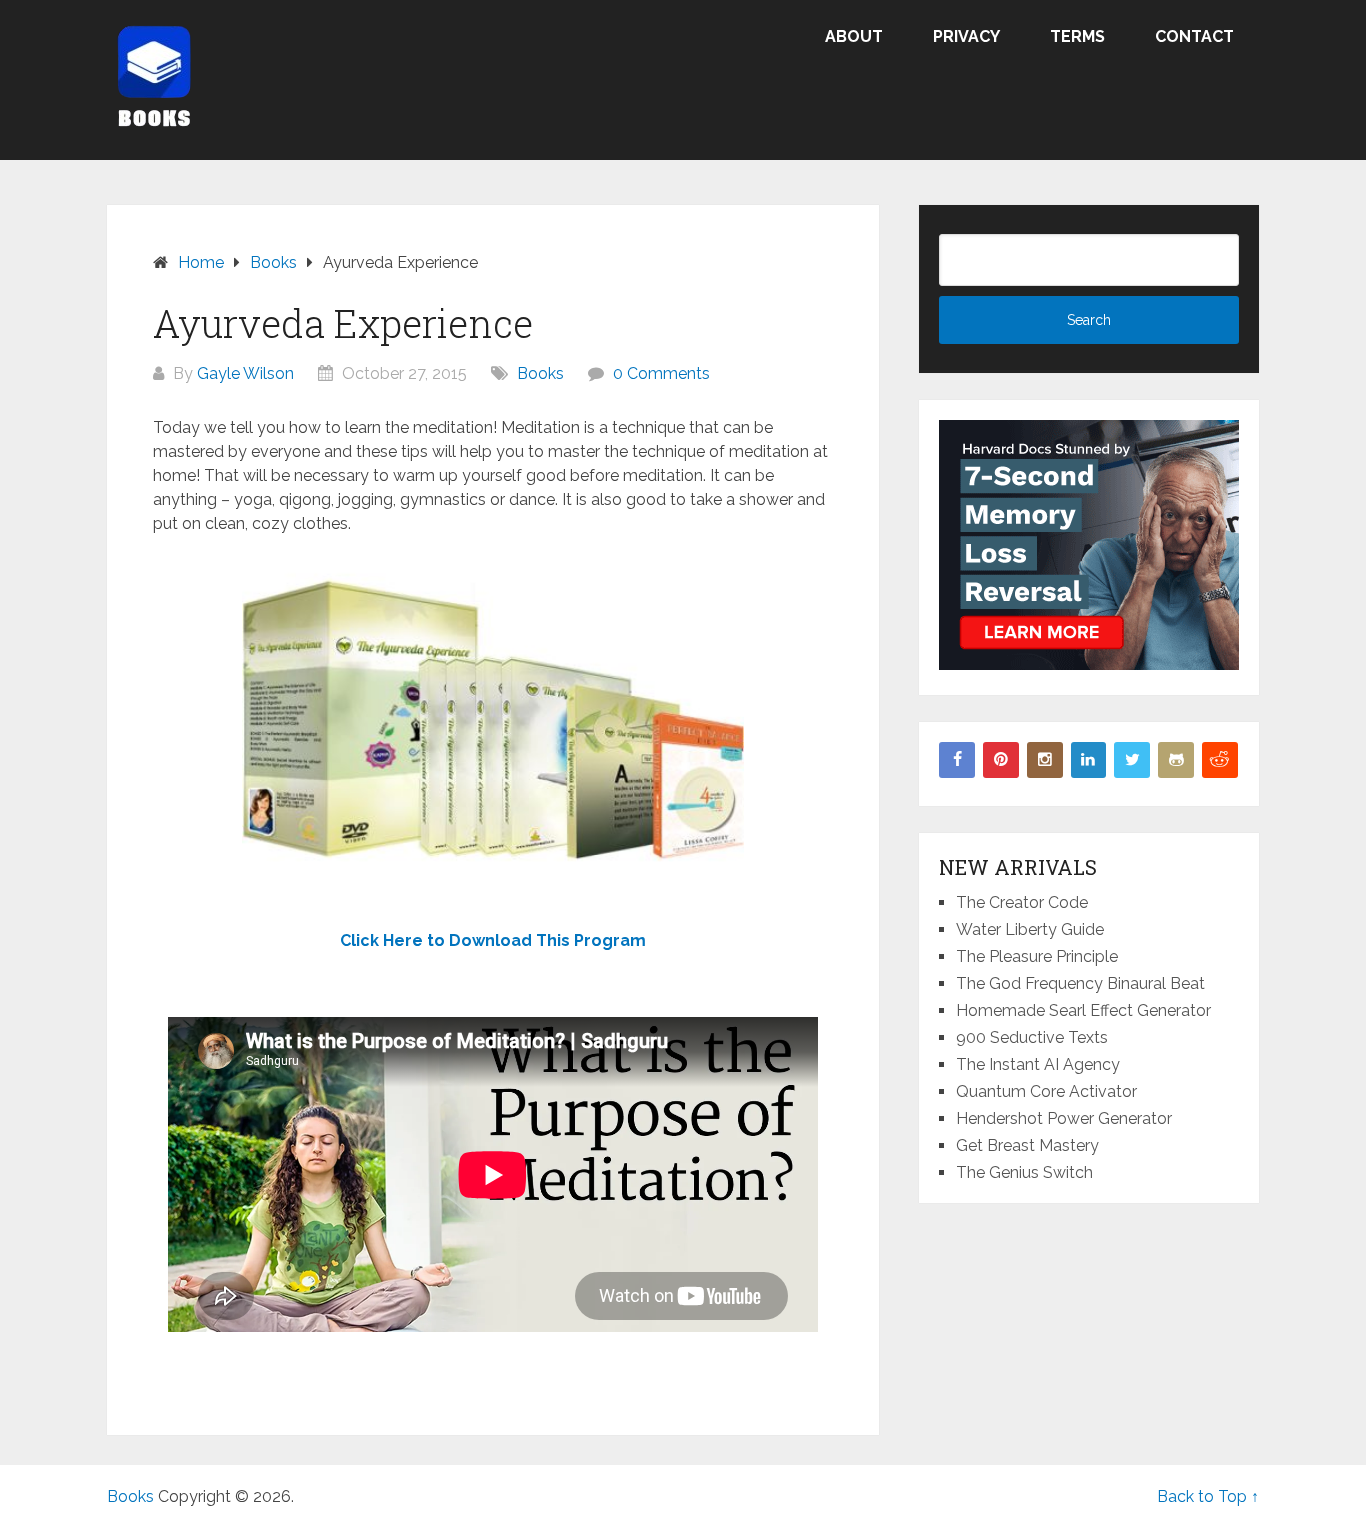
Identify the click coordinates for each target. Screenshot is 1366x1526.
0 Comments (661, 373)
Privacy (966, 36)
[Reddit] (1220, 760)
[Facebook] (957, 760)
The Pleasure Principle (1037, 956)
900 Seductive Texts (1032, 1037)
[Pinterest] (1001, 760)
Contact (1194, 36)
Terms (1077, 36)
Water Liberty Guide (1030, 929)
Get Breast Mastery (1027, 1145)
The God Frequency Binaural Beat (1080, 983)
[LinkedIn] (1089, 760)
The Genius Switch (1024, 1172)
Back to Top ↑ (1208, 1496)
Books (540, 373)
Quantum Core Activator (1046, 1091)
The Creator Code (1022, 902)
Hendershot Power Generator (1064, 1118)
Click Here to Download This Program (493, 940)
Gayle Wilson (245, 373)
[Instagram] (1045, 760)
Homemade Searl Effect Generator (1083, 1010)
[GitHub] (1176, 760)
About (854, 36)
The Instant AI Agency (1038, 1064)
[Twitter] (1132, 760)
